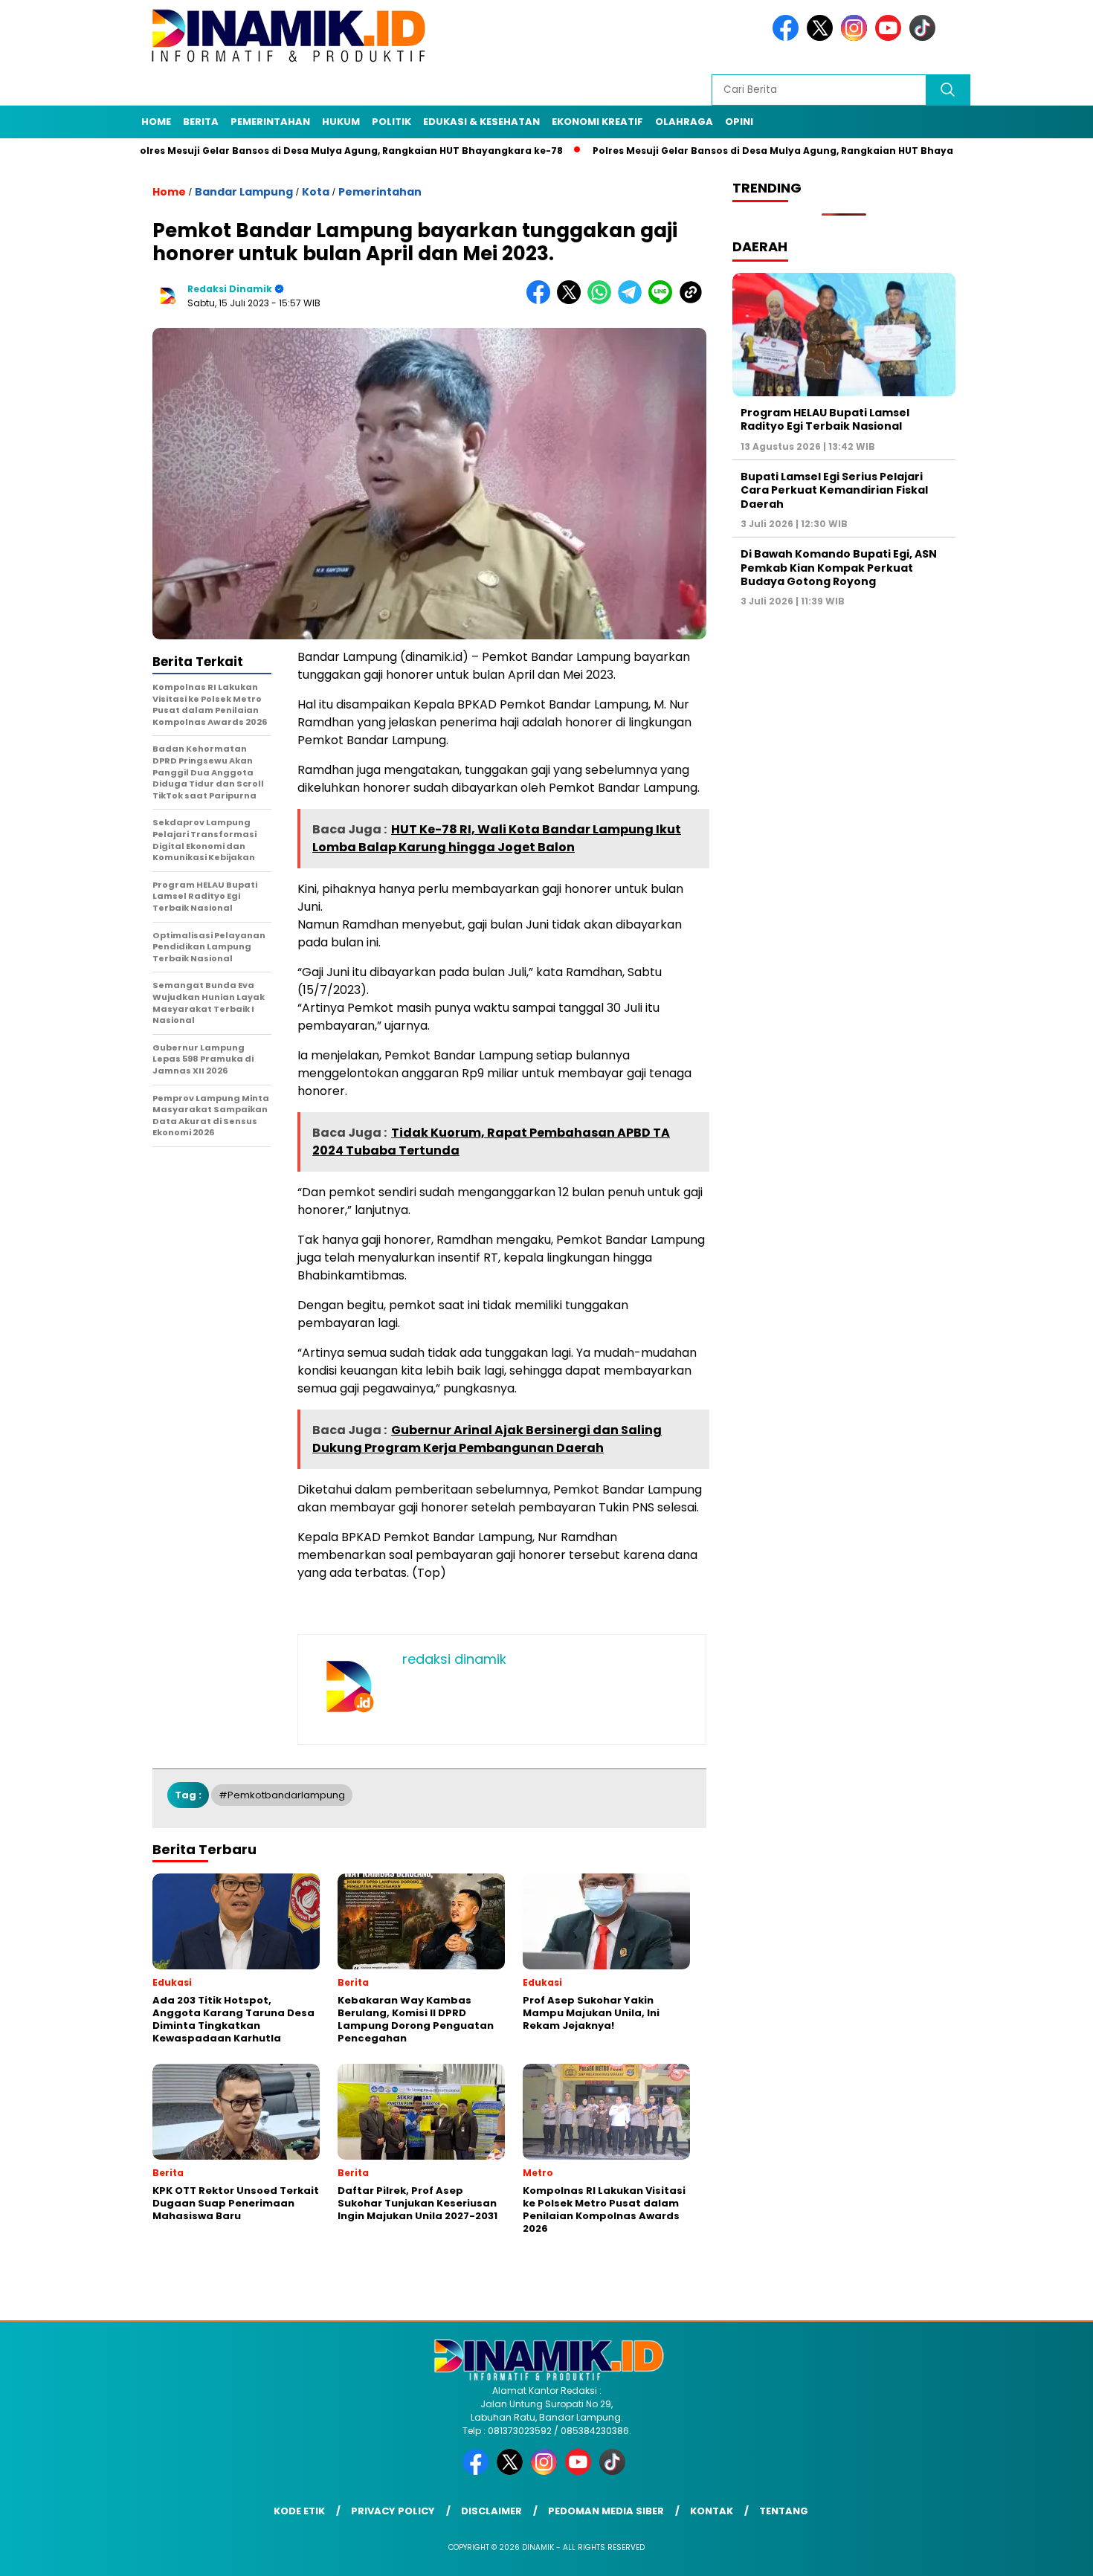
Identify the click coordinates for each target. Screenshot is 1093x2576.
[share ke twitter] (572, 301)
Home (156, 122)
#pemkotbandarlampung (282, 1795)
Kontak (712, 2511)
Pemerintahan (270, 122)
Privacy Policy (393, 2511)
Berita (201, 122)
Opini (739, 122)
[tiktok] (925, 38)
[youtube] (891, 38)
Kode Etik (299, 2511)
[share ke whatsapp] (603, 301)
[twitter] (822, 38)
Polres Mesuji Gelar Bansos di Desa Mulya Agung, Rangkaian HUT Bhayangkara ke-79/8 (739, 151)
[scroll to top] (1048, 2553)
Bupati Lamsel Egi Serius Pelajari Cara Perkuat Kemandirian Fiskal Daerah (834, 490)
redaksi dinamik (230, 289)
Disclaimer (491, 2511)
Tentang (784, 2511)
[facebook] (788, 38)
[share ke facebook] (542, 301)
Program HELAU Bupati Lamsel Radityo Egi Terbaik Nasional (825, 419)
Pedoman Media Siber (606, 2511)
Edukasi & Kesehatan (481, 122)
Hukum (341, 122)
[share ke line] (664, 301)
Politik (391, 122)
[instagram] (857, 38)
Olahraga (684, 122)
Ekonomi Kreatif (597, 122)
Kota (316, 192)
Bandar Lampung (244, 192)
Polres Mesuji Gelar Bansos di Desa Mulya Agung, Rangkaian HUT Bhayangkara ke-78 (275, 151)
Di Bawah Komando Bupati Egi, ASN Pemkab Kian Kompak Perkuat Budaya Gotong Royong (839, 568)
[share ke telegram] (633, 301)
